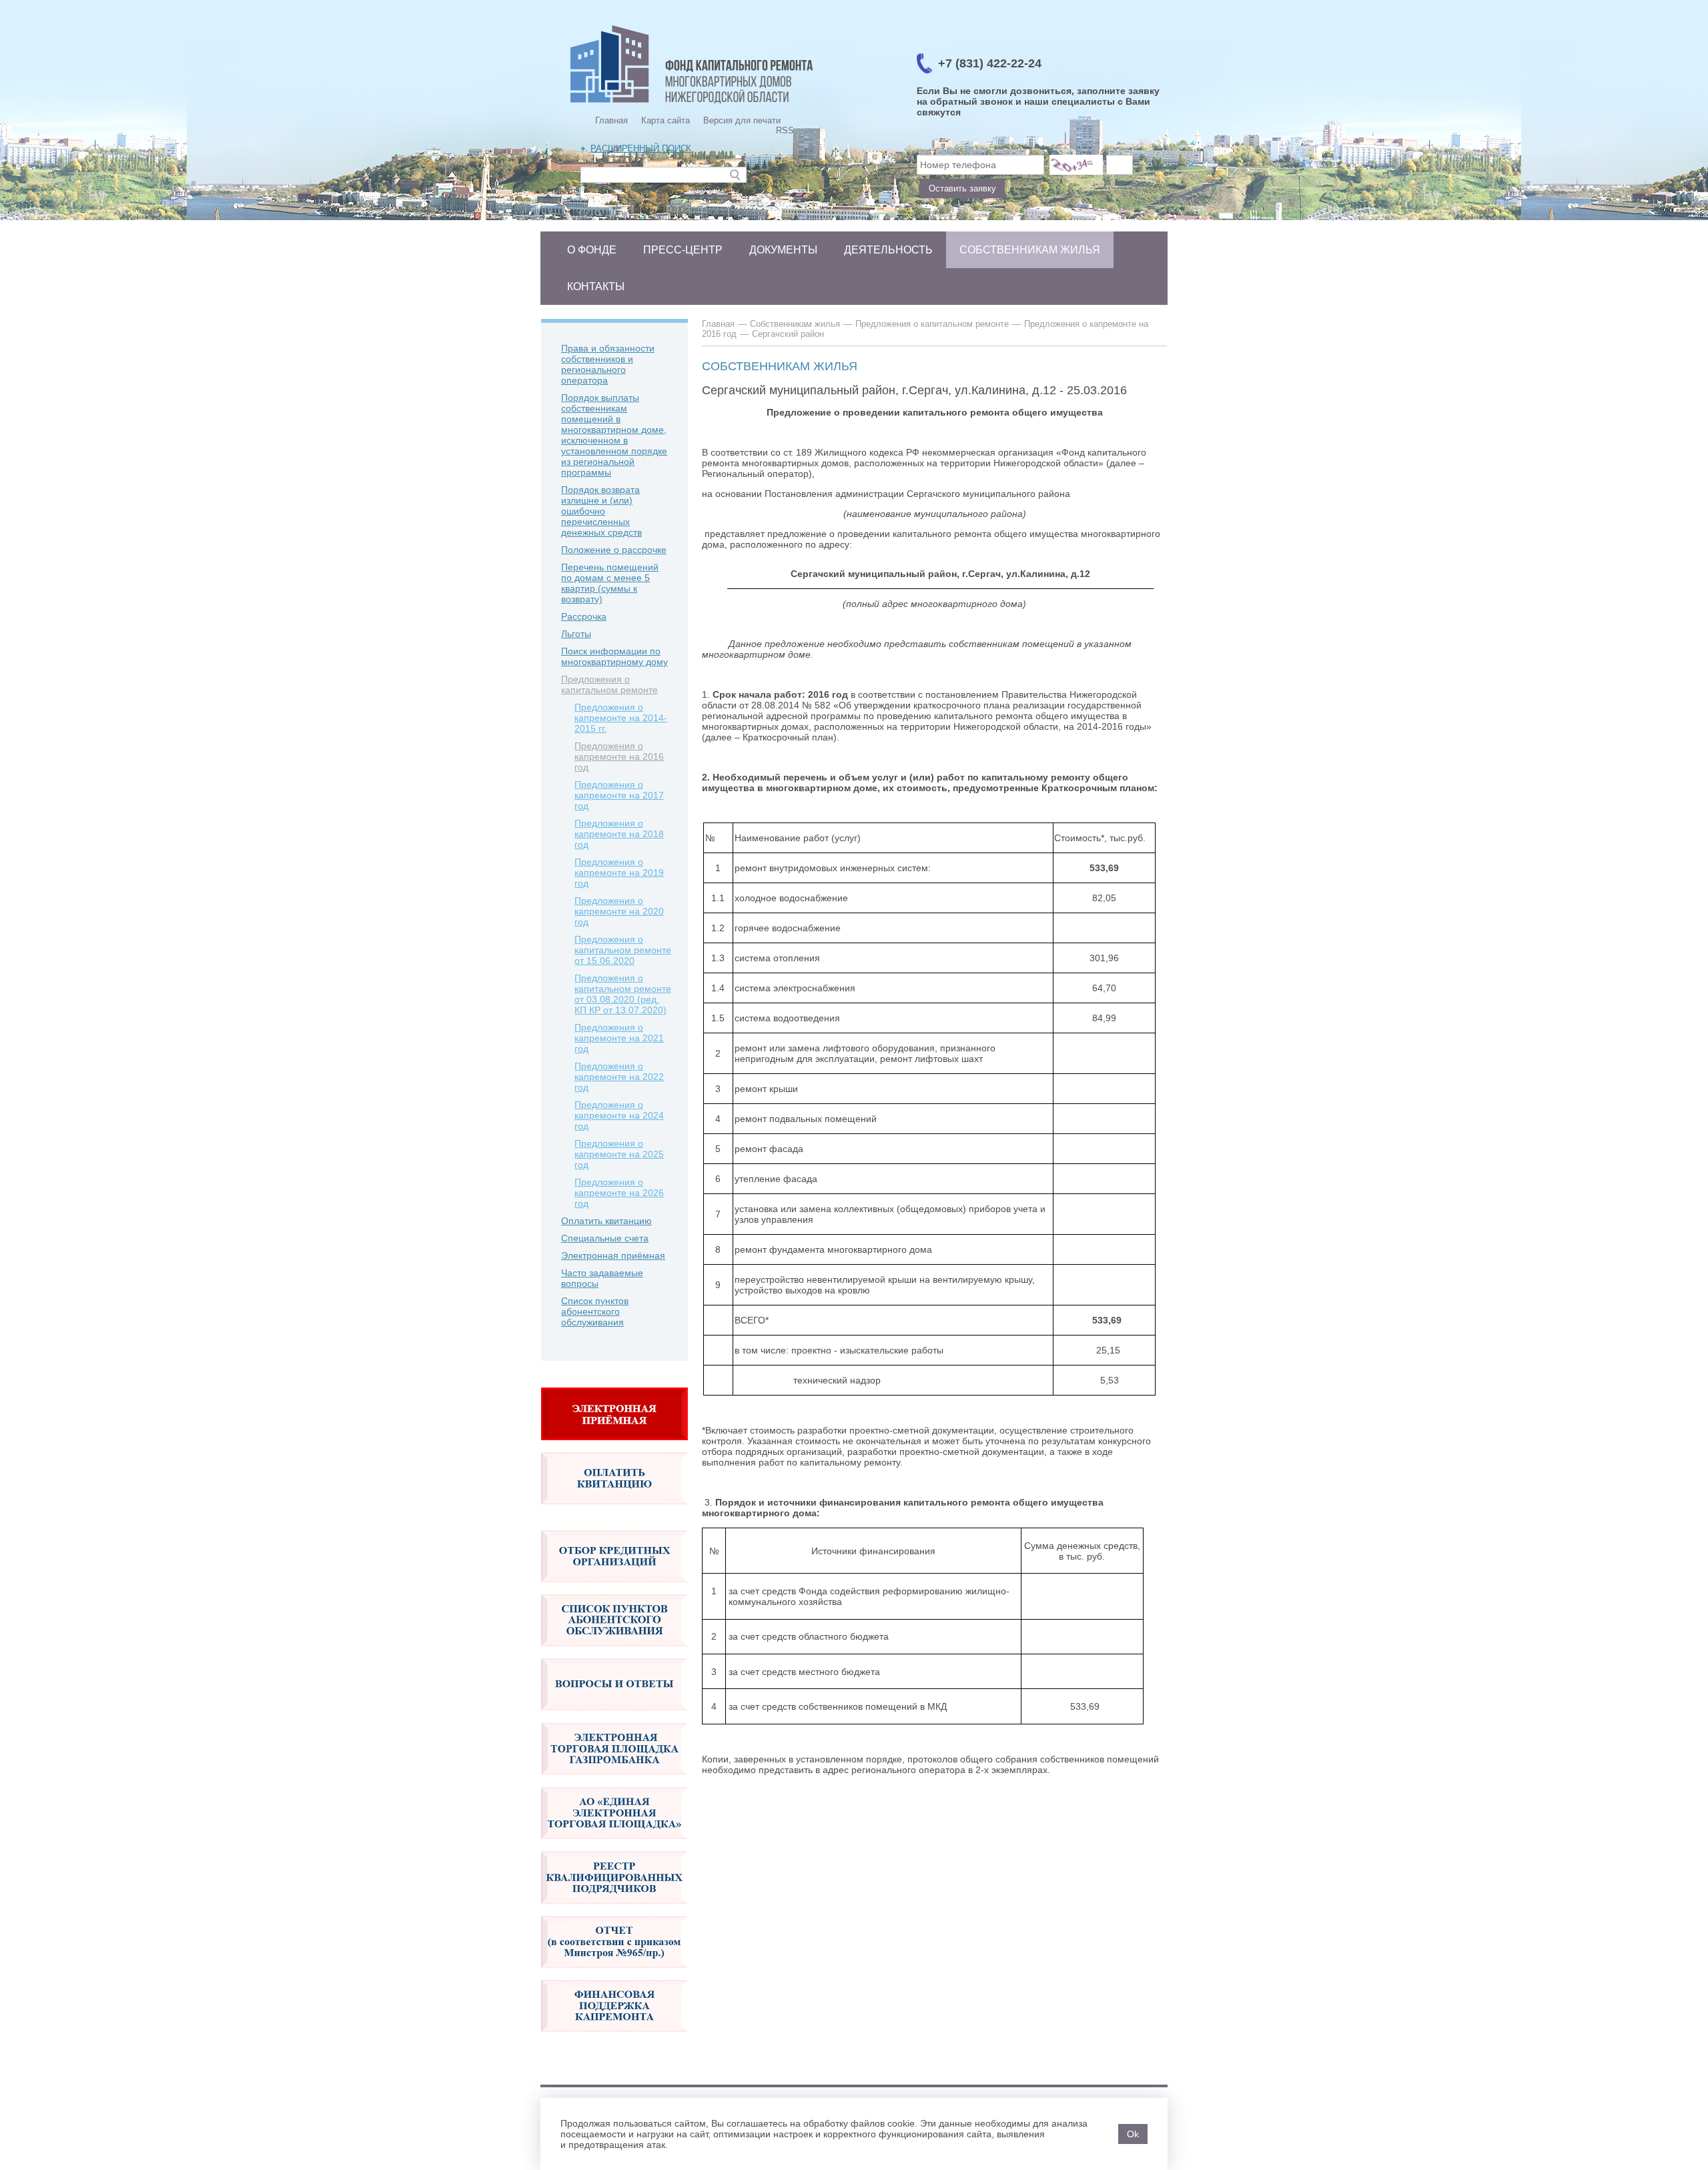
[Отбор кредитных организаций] (614, 1589)
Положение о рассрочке (614, 550)
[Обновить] (1076, 165)
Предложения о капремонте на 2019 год (619, 873)
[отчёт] (614, 1975)
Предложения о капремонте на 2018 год (619, 834)
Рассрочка (584, 616)
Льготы (576, 634)
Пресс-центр (683, 250)
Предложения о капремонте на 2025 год (619, 1154)
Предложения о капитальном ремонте (609, 684)
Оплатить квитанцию (606, 1221)
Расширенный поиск (641, 148)
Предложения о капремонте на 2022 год (619, 1077)
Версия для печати (742, 120)
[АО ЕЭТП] (614, 1846)
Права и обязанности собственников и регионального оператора (608, 364)
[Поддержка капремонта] (614, 2039)
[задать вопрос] (614, 1447)
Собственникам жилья (1030, 250)
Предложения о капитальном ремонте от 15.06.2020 (623, 950)
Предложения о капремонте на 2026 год (619, 1193)
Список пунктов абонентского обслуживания (595, 1311)
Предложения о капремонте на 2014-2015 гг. (621, 718)
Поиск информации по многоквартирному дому (614, 656)
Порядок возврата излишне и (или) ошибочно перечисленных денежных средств (601, 511)
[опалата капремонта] (614, 1512)
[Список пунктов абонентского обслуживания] (614, 1653)
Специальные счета (605, 1238)
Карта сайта (666, 120)
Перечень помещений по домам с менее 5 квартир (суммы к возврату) (610, 583)
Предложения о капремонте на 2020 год (619, 911)
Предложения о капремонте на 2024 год (619, 1115)
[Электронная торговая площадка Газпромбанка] (614, 1782)
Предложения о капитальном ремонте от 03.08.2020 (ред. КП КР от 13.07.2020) (623, 994)
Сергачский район (788, 334)
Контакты (596, 287)
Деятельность (888, 250)
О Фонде (592, 250)
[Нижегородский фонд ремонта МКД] (692, 103)
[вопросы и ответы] (614, 1717)
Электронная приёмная (613, 1255)
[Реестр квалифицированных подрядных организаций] (614, 1911)
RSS (785, 130)
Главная (611, 120)
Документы (783, 250)
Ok (1133, 2134)
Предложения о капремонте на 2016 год (619, 756)
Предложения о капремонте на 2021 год (619, 1038)
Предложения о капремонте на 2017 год (619, 795)
